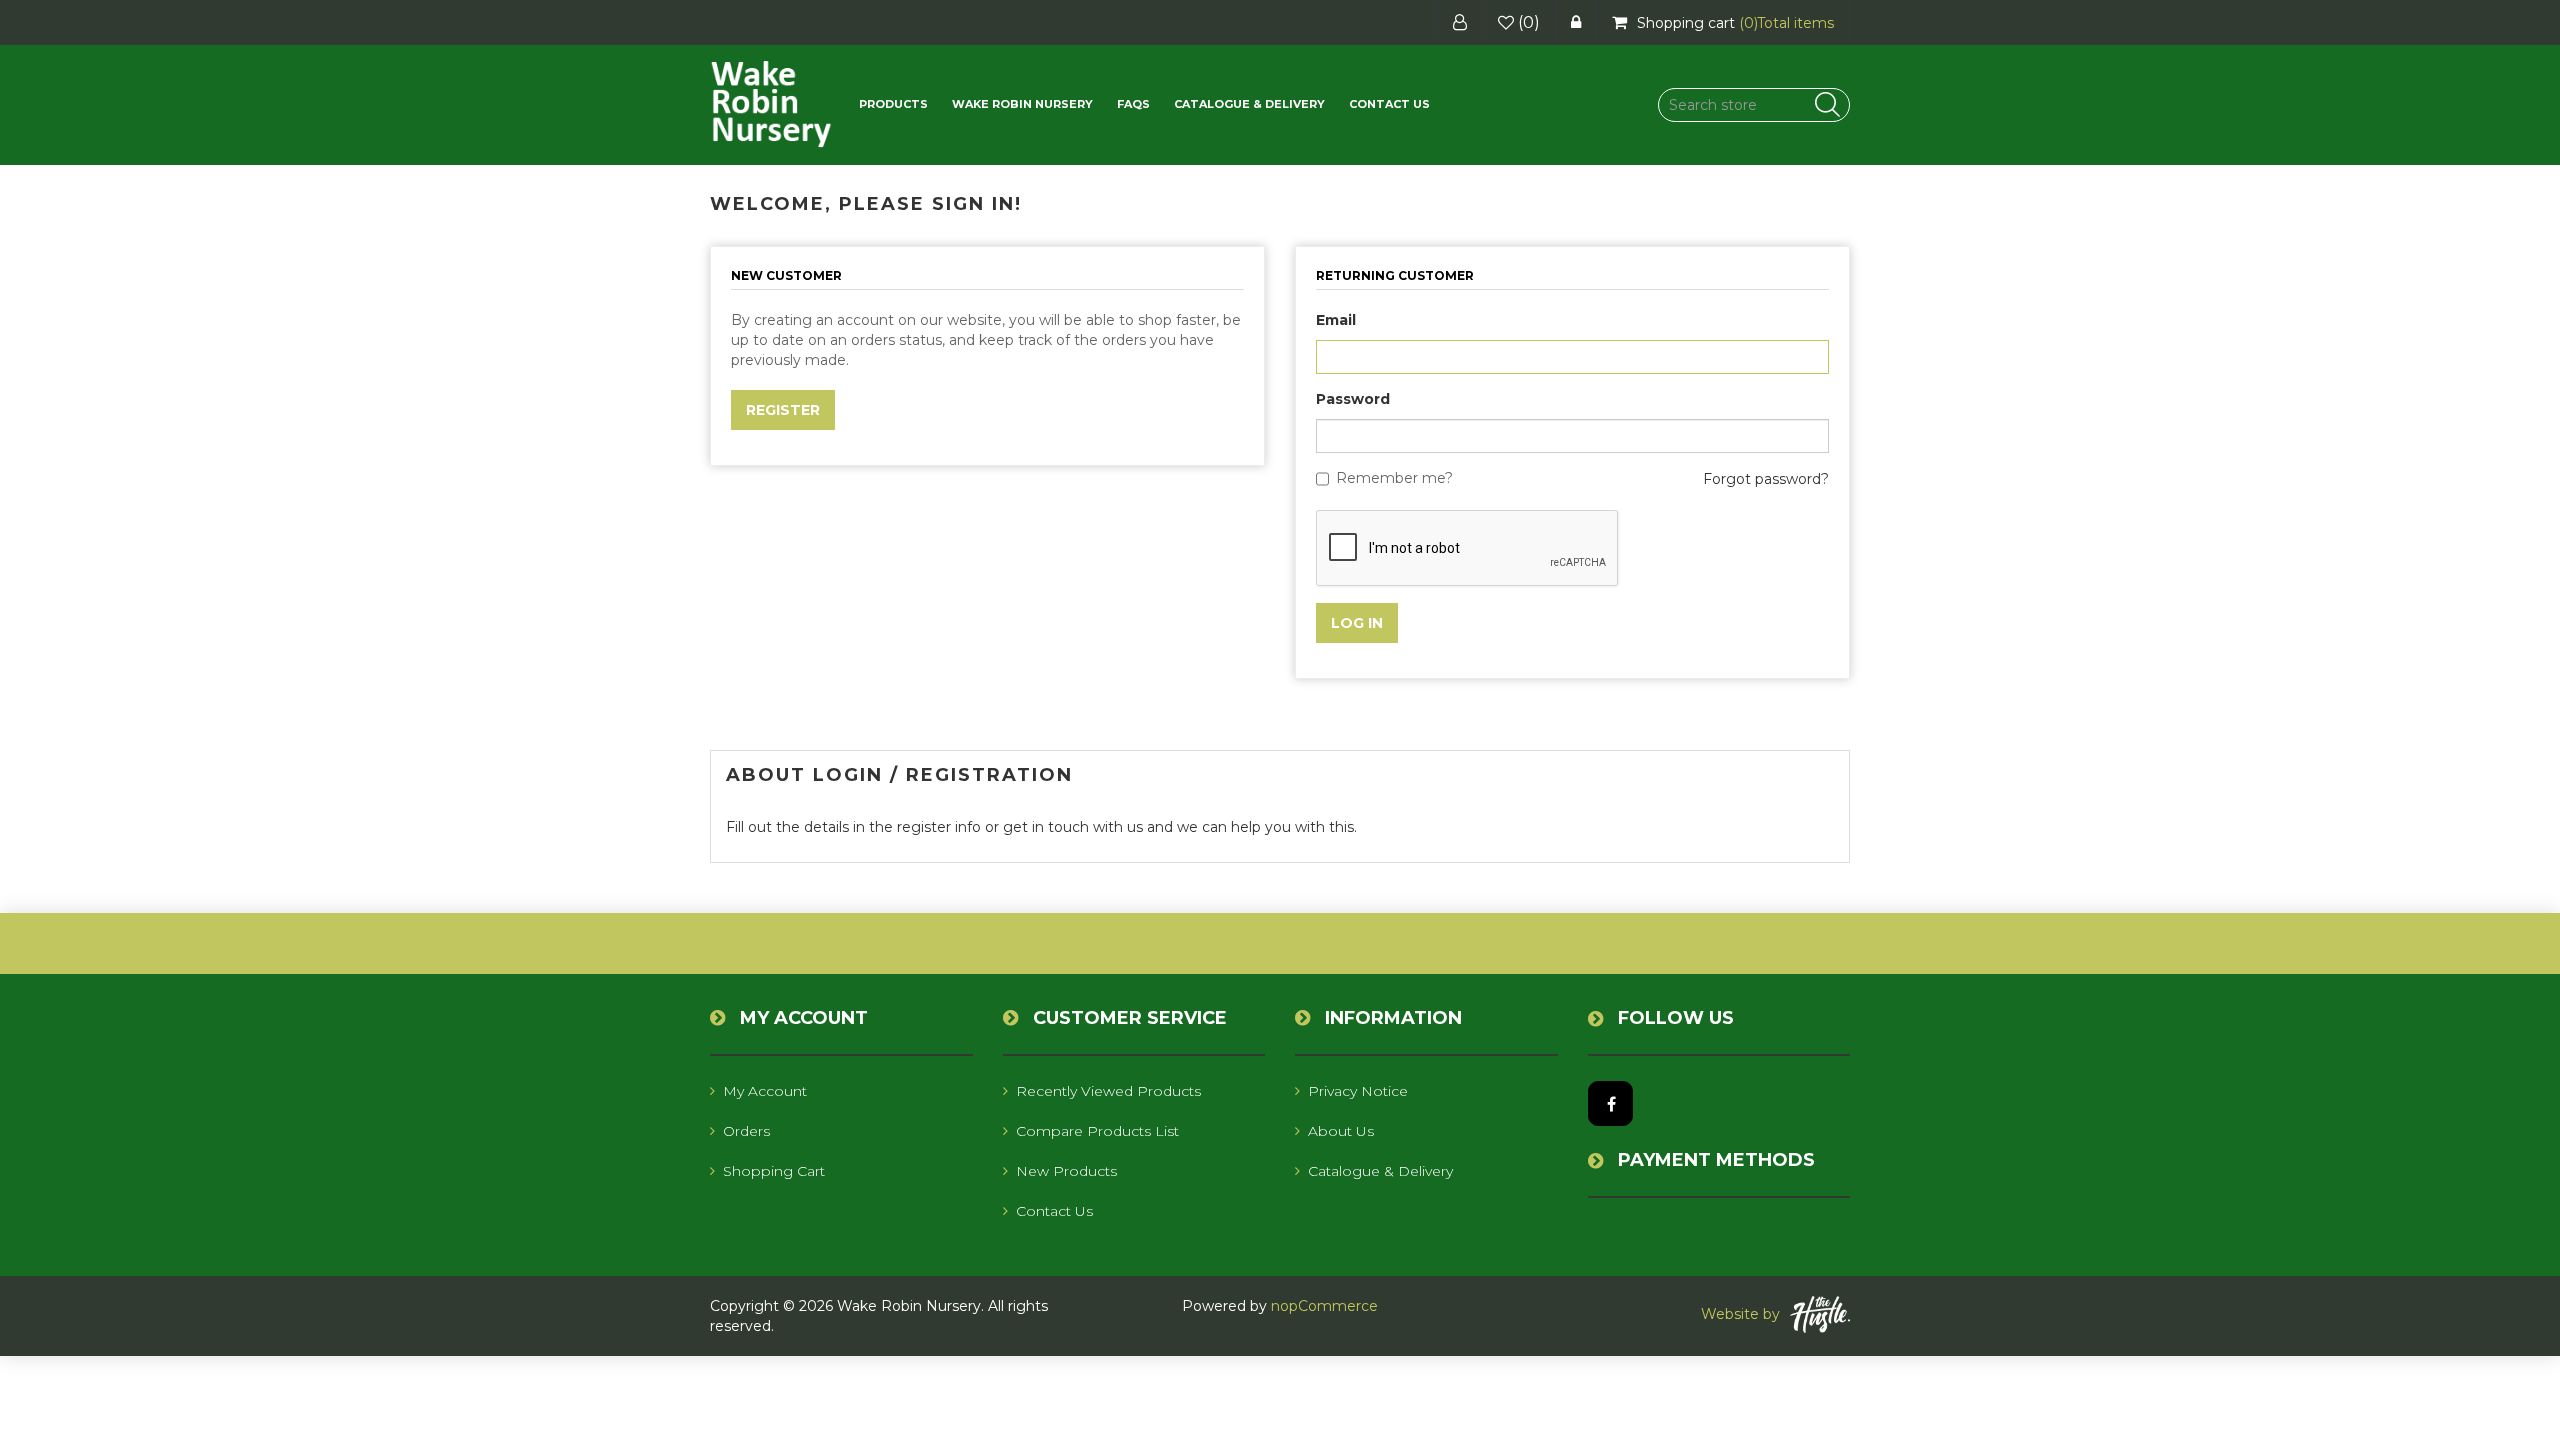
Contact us (1389, 104)
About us (1341, 1131)
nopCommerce (1324, 1306)
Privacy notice (1358, 1091)
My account (765, 1091)
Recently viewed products (1108, 1091)
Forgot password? (1766, 479)
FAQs (1133, 104)
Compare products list (1097, 1131)
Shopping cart (774, 1171)
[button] (893, 104)
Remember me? (1394, 478)
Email (1336, 320)
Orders (746, 1131)
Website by (1740, 1314)
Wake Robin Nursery (1022, 104)
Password (1353, 399)
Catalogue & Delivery (1249, 104)
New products (1066, 1171)
